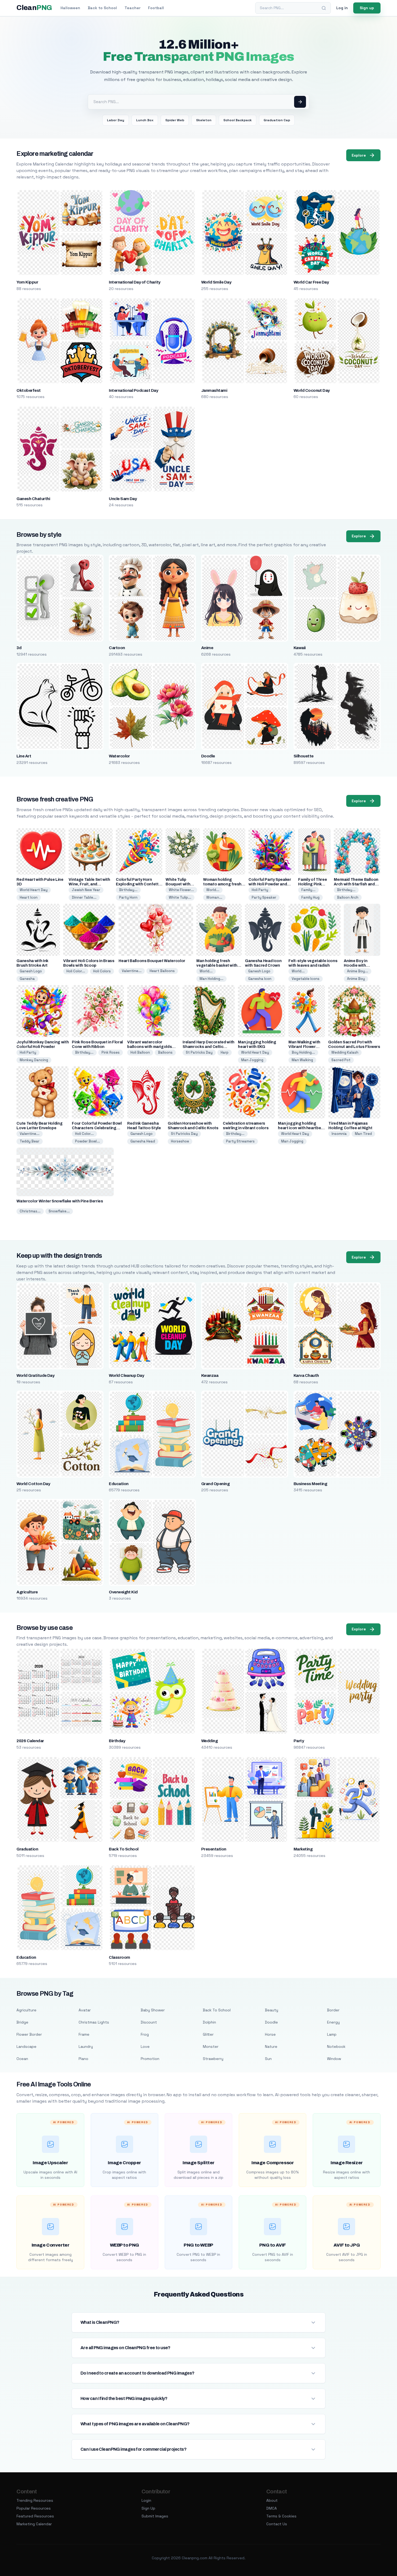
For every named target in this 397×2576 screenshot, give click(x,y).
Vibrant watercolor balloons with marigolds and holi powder (149, 1047)
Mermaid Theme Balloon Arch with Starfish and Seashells (356, 884)
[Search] (324, 8)
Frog (145, 2034)
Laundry (86, 2046)
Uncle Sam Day (123, 499)
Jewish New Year (86, 890)
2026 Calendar (30, 1741)
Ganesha (27, 979)
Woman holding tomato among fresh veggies (222, 884)
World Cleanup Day (126, 1375)
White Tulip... (180, 897)
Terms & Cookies (281, 2516)
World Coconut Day (312, 390)
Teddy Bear (30, 1141)
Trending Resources (35, 2500)
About (272, 2500)
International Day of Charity (134, 282)
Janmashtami (214, 390)
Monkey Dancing (34, 1060)
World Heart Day (34, 890)
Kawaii (300, 648)
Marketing (303, 1849)
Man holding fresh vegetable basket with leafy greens (217, 965)
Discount (149, 2022)
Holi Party (260, 890)
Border (333, 2010)
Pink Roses (111, 1052)
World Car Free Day (311, 282)
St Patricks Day (199, 1052)
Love (145, 2046)
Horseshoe (180, 1141)
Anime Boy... (358, 971)
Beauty (272, 2010)
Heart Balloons (162, 971)
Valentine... (132, 971)
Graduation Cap (277, 120)
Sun (268, 2059)
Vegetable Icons (306, 979)
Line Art (24, 756)
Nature (271, 2046)
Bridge (22, 2022)
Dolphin (209, 2022)
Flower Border (29, 2034)
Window (334, 2059)
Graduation (27, 1849)
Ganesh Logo (31, 971)
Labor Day (116, 120)
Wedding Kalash (345, 1052)
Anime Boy (356, 979)
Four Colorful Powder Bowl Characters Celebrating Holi (97, 1128)
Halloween (70, 8)
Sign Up (148, 2508)
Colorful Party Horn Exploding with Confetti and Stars (138, 884)
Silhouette (304, 756)
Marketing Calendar (34, 2524)
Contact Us (277, 2524)
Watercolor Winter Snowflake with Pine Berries (60, 1201)
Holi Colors (102, 971)
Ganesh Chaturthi (33, 499)
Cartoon (117, 648)
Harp (225, 1052)
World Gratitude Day (35, 1375)
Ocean (22, 2059)
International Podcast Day (133, 390)
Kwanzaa (210, 1375)
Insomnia (339, 1134)
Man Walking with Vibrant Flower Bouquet (304, 1047)
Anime (207, 648)
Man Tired (363, 1134)
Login (146, 2500)
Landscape (26, 2046)
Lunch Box (145, 120)
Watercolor (119, 756)
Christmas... (30, 1211)
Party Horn (128, 897)
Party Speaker (264, 897)
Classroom (119, 1957)
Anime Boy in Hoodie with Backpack (356, 965)
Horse (270, 2034)
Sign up (367, 8)
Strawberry (213, 2059)
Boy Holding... (303, 1052)
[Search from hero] (300, 102)
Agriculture (27, 1592)
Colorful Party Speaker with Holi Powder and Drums (270, 884)
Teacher (132, 8)
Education (119, 1484)
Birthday (117, 1741)
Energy (333, 2022)
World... (213, 890)
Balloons (165, 1052)
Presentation (214, 1849)
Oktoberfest (28, 390)
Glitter (208, 2034)
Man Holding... (211, 979)
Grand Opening (215, 1484)
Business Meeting (310, 1484)
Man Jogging (252, 1060)
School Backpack (238, 120)
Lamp (332, 2034)
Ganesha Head (143, 1141)
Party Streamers (240, 1141)
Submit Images (155, 2516)
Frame (84, 2034)
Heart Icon (29, 897)
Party (299, 1741)
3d (19, 648)
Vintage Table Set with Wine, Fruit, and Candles (89, 884)
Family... (308, 890)
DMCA (272, 2508)
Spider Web (175, 120)
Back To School (124, 1849)
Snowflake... (59, 1211)
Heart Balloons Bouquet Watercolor (152, 961)
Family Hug (310, 897)
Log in (342, 8)
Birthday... (128, 890)
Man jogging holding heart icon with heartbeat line (301, 1128)
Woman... (214, 897)
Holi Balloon (140, 1052)
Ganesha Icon (260, 979)
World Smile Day (216, 282)
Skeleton (204, 120)
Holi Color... (76, 971)
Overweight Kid (123, 1592)
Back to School (102, 8)
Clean (34, 8)
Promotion (150, 2059)
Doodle (208, 756)
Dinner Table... (84, 897)
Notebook (336, 2046)
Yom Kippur (27, 282)
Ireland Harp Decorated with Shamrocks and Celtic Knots (208, 1047)
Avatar (85, 2010)
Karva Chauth (306, 1375)
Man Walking (302, 1060)
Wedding (209, 1741)
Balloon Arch (348, 897)
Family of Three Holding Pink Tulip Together (312, 884)
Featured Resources (35, 2516)
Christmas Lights (94, 2022)
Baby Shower (153, 2010)
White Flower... (181, 890)
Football (156, 8)
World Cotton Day (33, 1484)
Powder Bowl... (88, 1141)
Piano (83, 2059)
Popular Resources (34, 2508)
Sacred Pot (341, 1060)
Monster (211, 2046)
